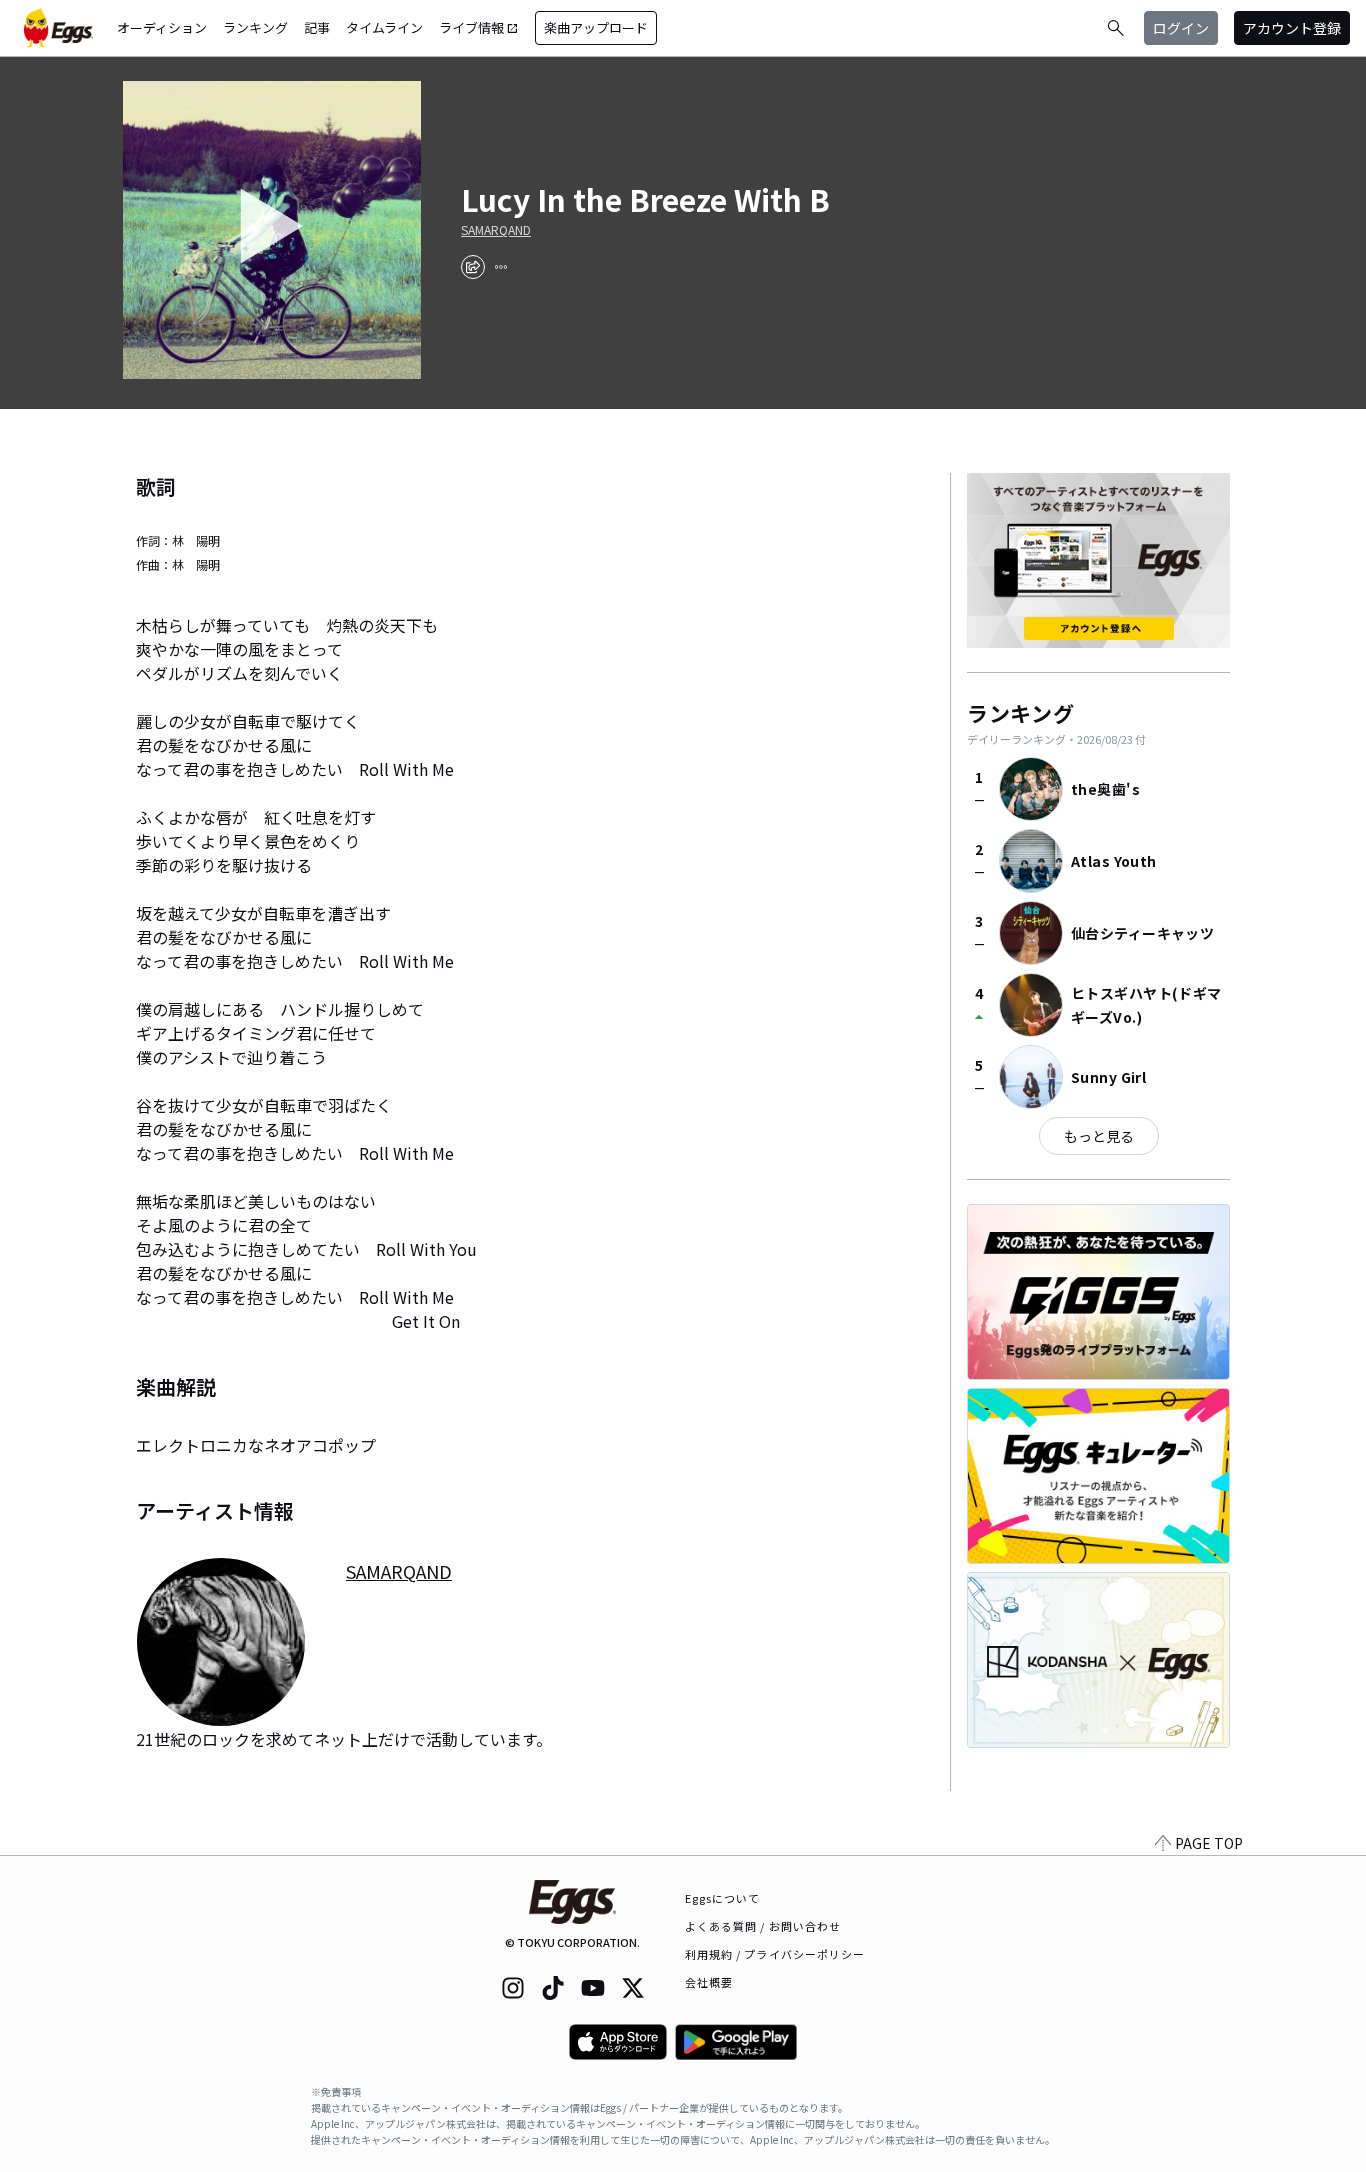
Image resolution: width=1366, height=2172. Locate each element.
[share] (473, 267)
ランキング (255, 27)
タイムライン (384, 27)
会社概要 (709, 1982)
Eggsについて (723, 1898)
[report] (501, 267)
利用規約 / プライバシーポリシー (775, 1954)
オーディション (162, 27)
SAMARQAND (496, 230)
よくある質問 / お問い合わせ (763, 1926)
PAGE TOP (1209, 1843)
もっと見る (1099, 1136)
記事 (317, 27)
